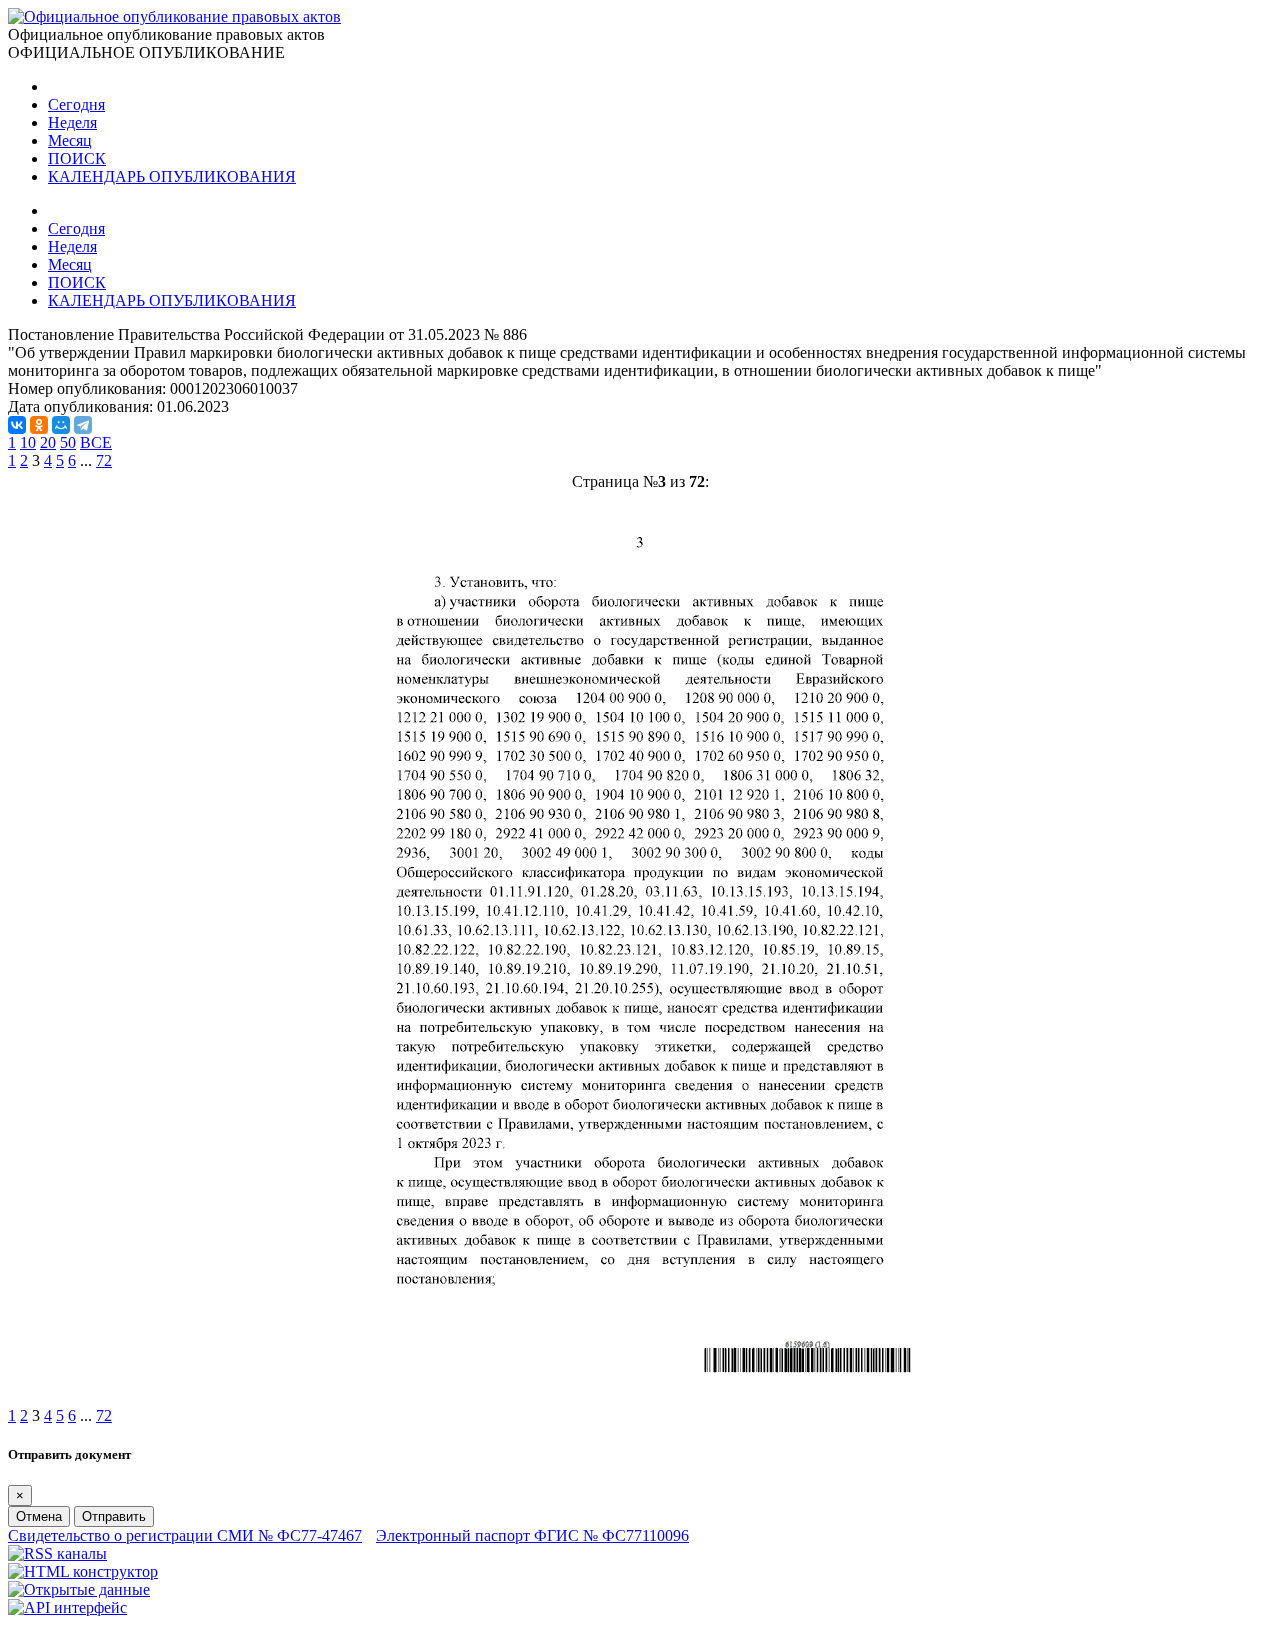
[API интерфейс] (67, 1607)
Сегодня (76, 104)
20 (48, 442)
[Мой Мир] (61, 425)
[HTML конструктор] (83, 1571)
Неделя (72, 122)
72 (104, 460)
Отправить (114, 1516)
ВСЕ (96, 442)
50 (68, 442)
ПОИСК (77, 158)
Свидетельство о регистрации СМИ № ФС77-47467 (185, 1535)
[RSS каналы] (57, 1553)
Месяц (70, 140)
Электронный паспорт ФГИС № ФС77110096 (532, 1535)
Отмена (39, 1516)
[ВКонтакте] (17, 425)
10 (28, 442)
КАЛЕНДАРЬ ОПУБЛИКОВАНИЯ (172, 176)
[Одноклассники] (39, 425)
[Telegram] (83, 425)
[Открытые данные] (79, 1589)
